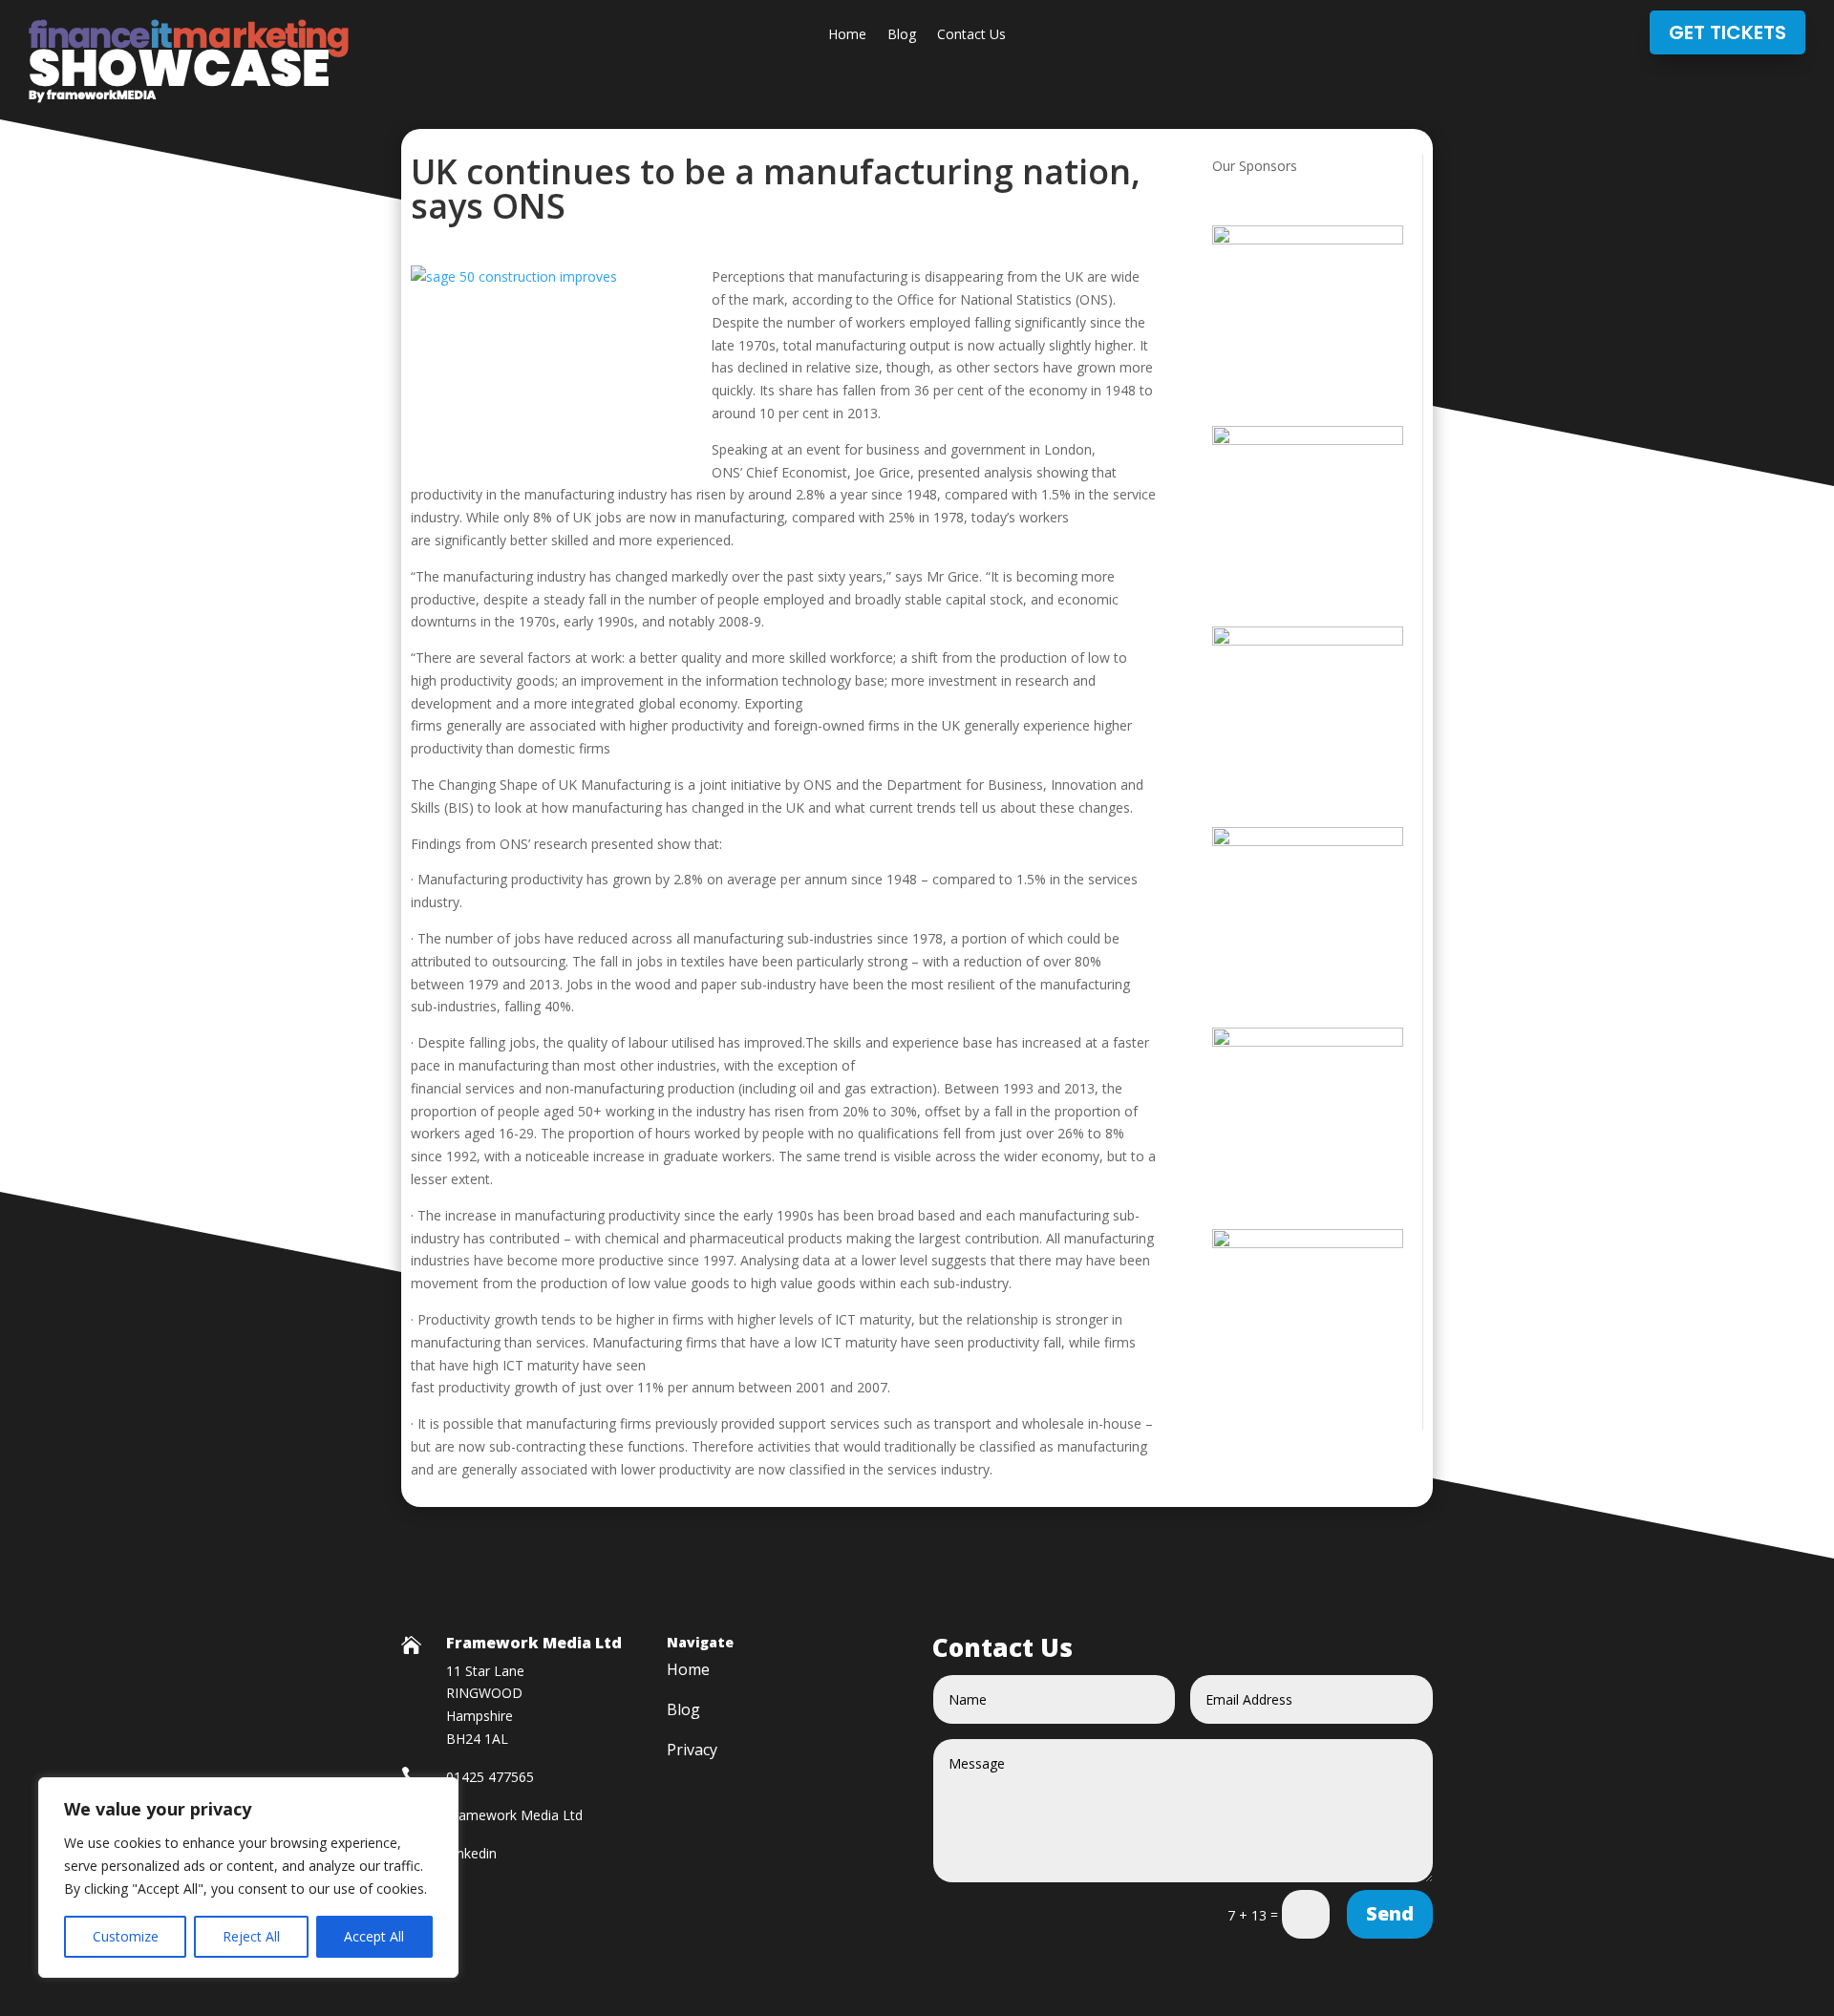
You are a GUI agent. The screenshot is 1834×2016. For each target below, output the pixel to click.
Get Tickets (1727, 32)
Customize (126, 1936)
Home (847, 35)
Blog (902, 35)
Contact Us (971, 35)
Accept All (374, 1936)
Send (1390, 1913)
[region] (248, 1878)
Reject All (251, 1936)
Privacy (692, 1751)
